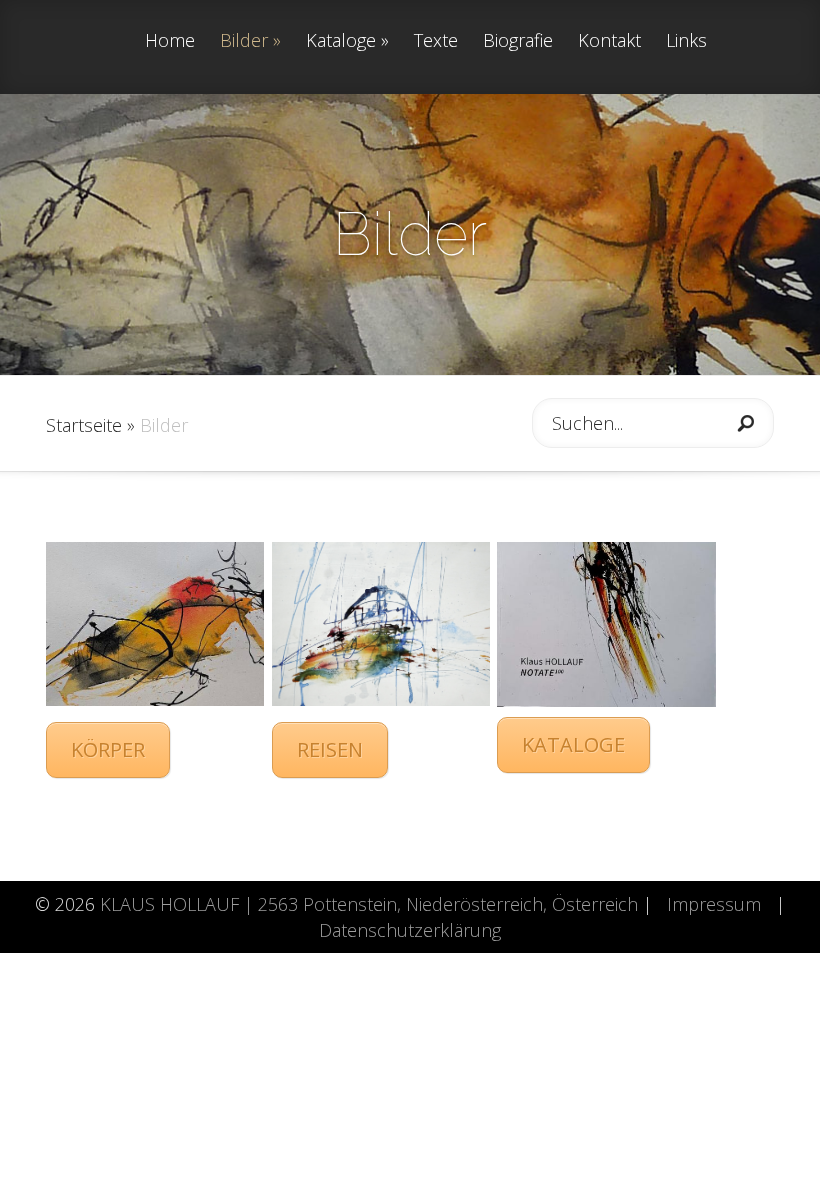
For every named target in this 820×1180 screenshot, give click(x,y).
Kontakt (609, 41)
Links (686, 41)
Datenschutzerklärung (410, 930)
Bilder (244, 41)
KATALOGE (573, 744)
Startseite (84, 425)
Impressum (714, 904)
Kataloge (341, 41)
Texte (436, 41)
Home (170, 41)
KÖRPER (108, 749)
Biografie (518, 41)
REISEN (330, 749)
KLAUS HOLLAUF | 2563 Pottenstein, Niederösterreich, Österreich (369, 904)
